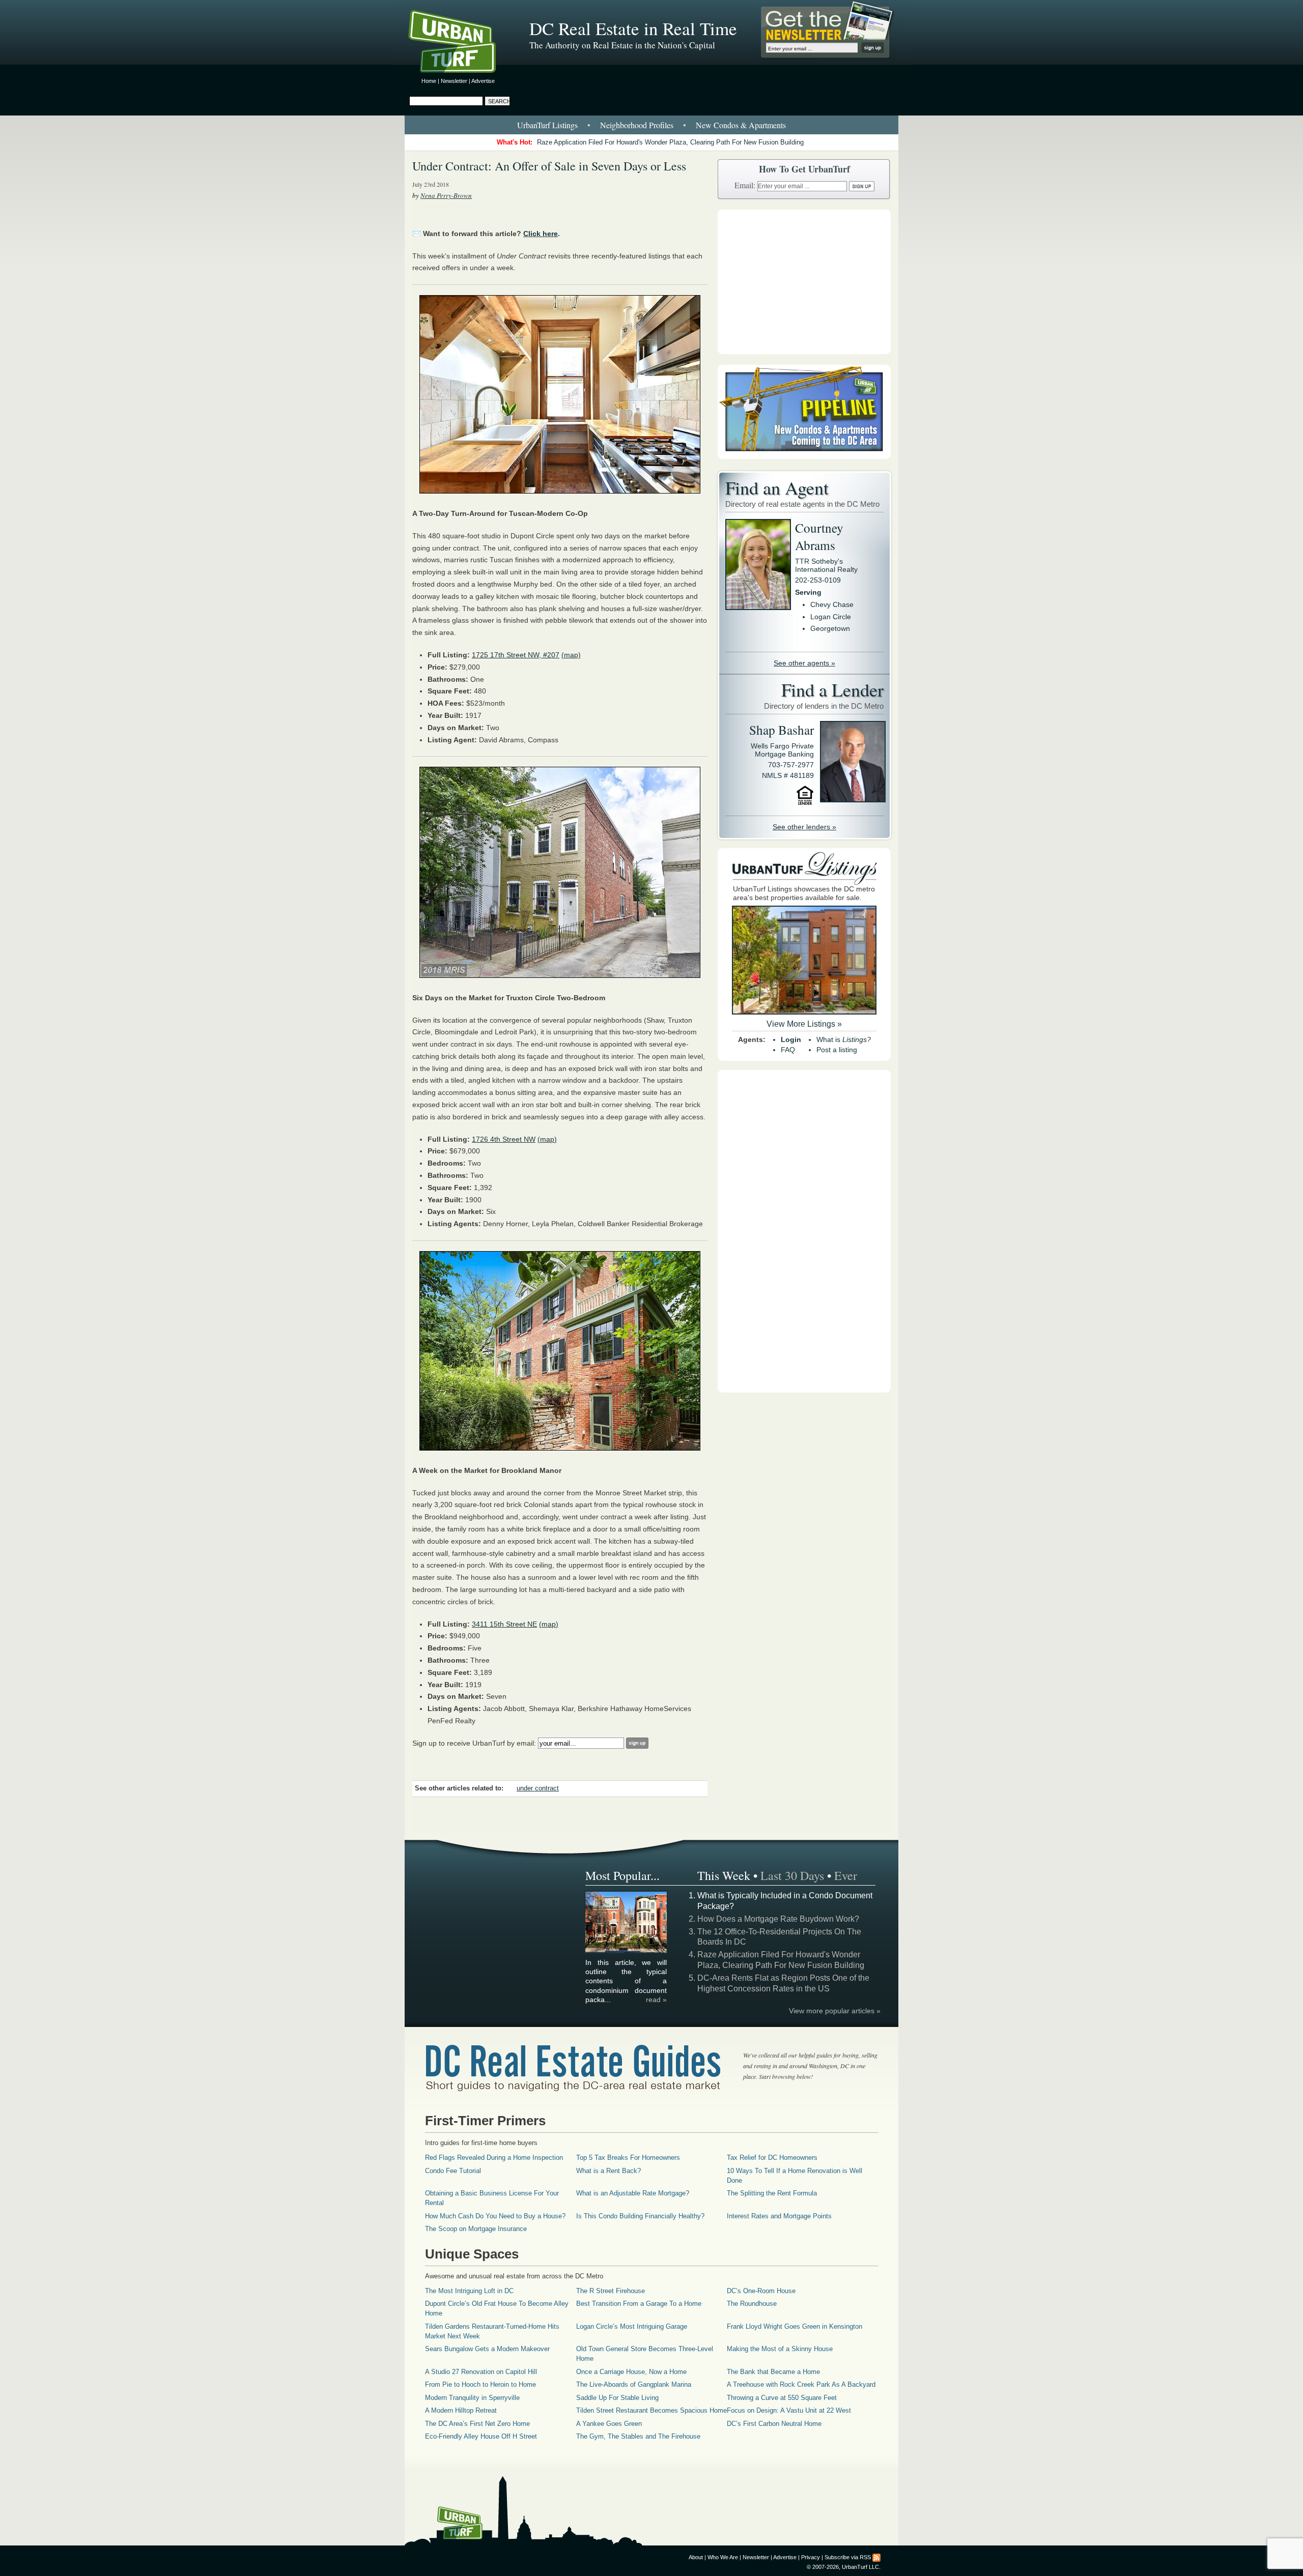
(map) (571, 655)
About (696, 2557)
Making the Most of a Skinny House (780, 2349)
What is (844, 1039)
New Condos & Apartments (741, 125)
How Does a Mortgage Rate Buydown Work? (778, 1919)
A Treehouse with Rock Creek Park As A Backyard (801, 2384)
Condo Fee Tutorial (453, 2171)
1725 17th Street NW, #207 (516, 655)
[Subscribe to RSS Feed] (876, 2557)
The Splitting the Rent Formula (772, 2193)
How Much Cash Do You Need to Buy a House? (495, 2216)
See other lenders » (804, 827)
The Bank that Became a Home (773, 2372)
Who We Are (723, 2557)
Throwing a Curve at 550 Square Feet (782, 2398)
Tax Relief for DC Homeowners (772, 2158)
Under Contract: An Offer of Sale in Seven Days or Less (549, 166)
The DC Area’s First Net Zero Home (477, 2424)
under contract (538, 1788)
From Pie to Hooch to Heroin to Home (480, 2384)
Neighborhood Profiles (637, 125)
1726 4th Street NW (504, 1139)
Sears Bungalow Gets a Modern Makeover (487, 2349)
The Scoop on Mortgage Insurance (476, 2229)
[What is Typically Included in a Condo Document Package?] (627, 1951)
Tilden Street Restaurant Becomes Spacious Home (651, 2410)
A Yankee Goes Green (609, 2424)
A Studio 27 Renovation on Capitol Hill (481, 2372)
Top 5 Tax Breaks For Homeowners (628, 2158)
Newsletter (454, 81)
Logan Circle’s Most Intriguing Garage (632, 2326)
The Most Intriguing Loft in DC (469, 2291)
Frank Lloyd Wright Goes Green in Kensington (795, 2326)
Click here (541, 234)
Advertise (483, 81)
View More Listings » (804, 1024)
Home (429, 81)
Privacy (811, 2557)
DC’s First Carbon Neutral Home (774, 2424)
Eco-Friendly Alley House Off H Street (481, 2436)
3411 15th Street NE (504, 1624)
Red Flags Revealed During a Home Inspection (494, 2158)
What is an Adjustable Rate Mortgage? (633, 2193)
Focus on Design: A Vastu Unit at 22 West (789, 2410)
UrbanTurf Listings (547, 125)
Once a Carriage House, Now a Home (631, 2372)
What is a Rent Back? (608, 2171)
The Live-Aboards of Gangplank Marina (634, 2384)
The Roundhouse (752, 2304)
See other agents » (804, 663)
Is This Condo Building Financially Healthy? (640, 2216)
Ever (846, 1875)
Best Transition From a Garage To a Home (639, 2304)
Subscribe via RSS (848, 2557)
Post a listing (837, 1050)
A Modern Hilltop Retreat (461, 2410)
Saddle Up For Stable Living (617, 2398)
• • (651, 125)
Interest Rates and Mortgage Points (779, 2216)
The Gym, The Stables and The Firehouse (638, 2436)
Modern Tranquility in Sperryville (472, 2398)
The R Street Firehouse (611, 2291)
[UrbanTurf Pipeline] (804, 456)
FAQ (788, 1050)
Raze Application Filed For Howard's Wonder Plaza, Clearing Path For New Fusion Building (670, 142)
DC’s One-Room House (761, 2291)
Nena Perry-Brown (446, 195)
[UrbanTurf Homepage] (461, 43)
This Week (724, 1875)
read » (656, 2000)
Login (791, 1039)
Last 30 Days (792, 1875)
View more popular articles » (835, 2011)
